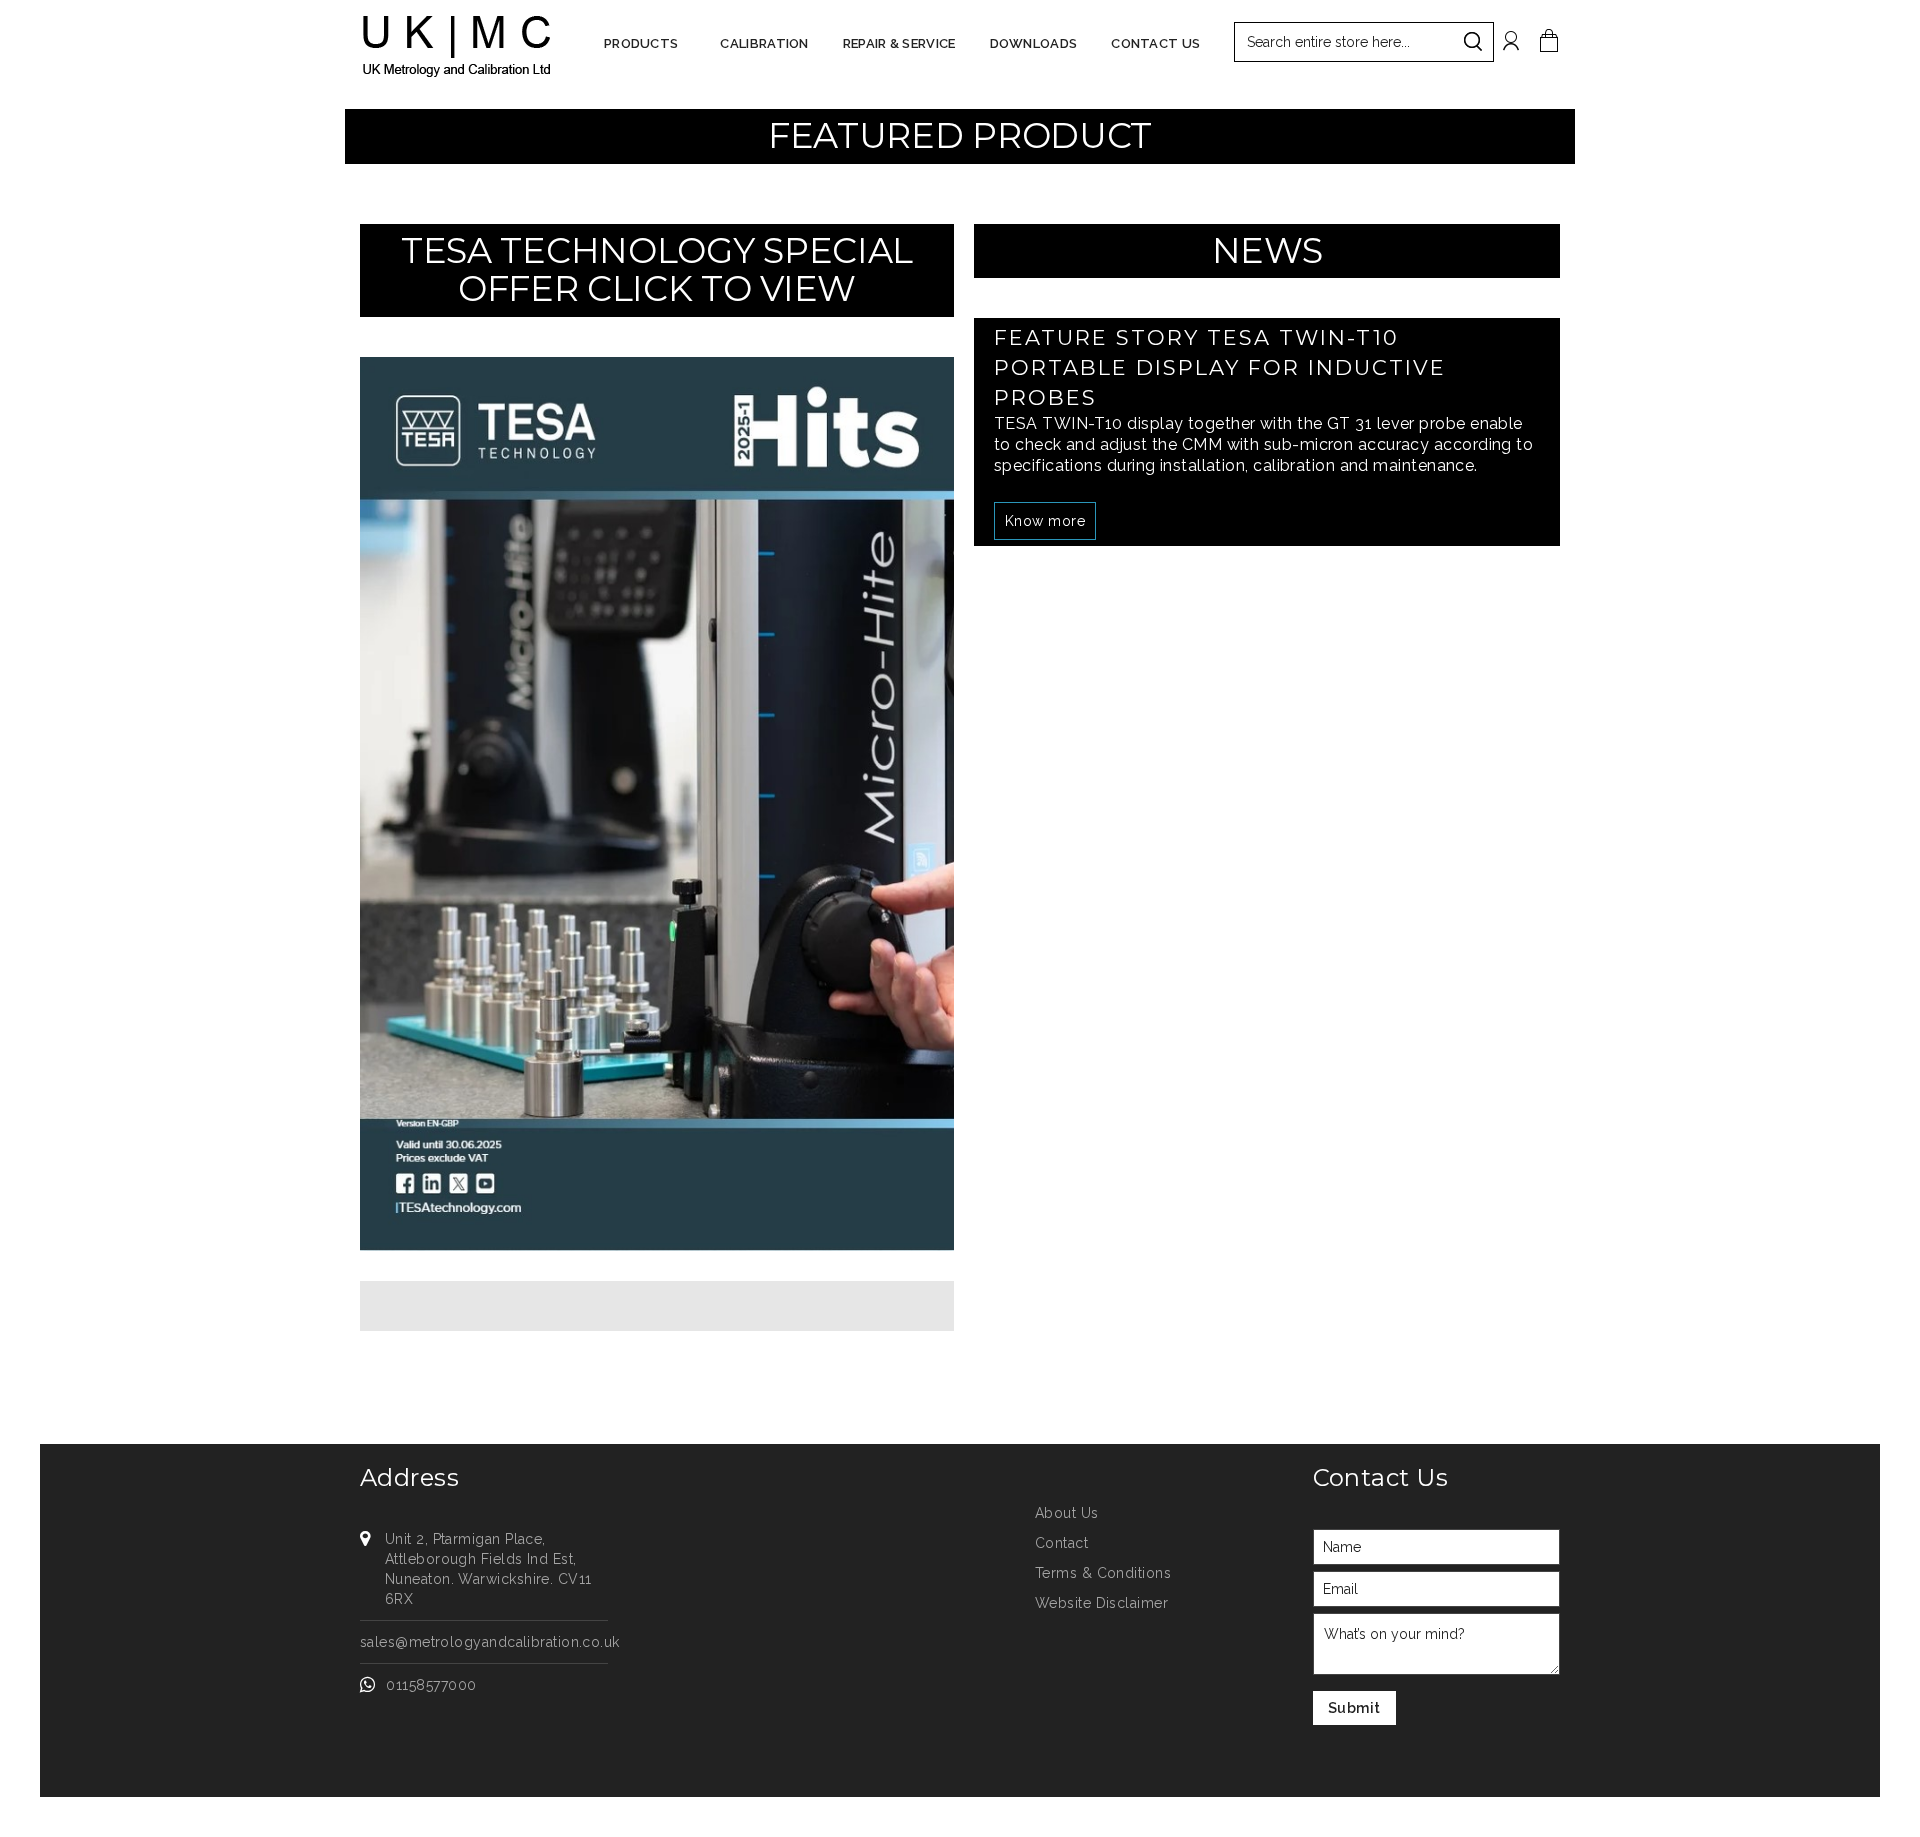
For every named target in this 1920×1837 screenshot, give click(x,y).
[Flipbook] (657, 802)
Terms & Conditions (1103, 1573)
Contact (1061, 1543)
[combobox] (1364, 42)
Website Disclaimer (1101, 1603)
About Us (1067, 1513)
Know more (1045, 521)
